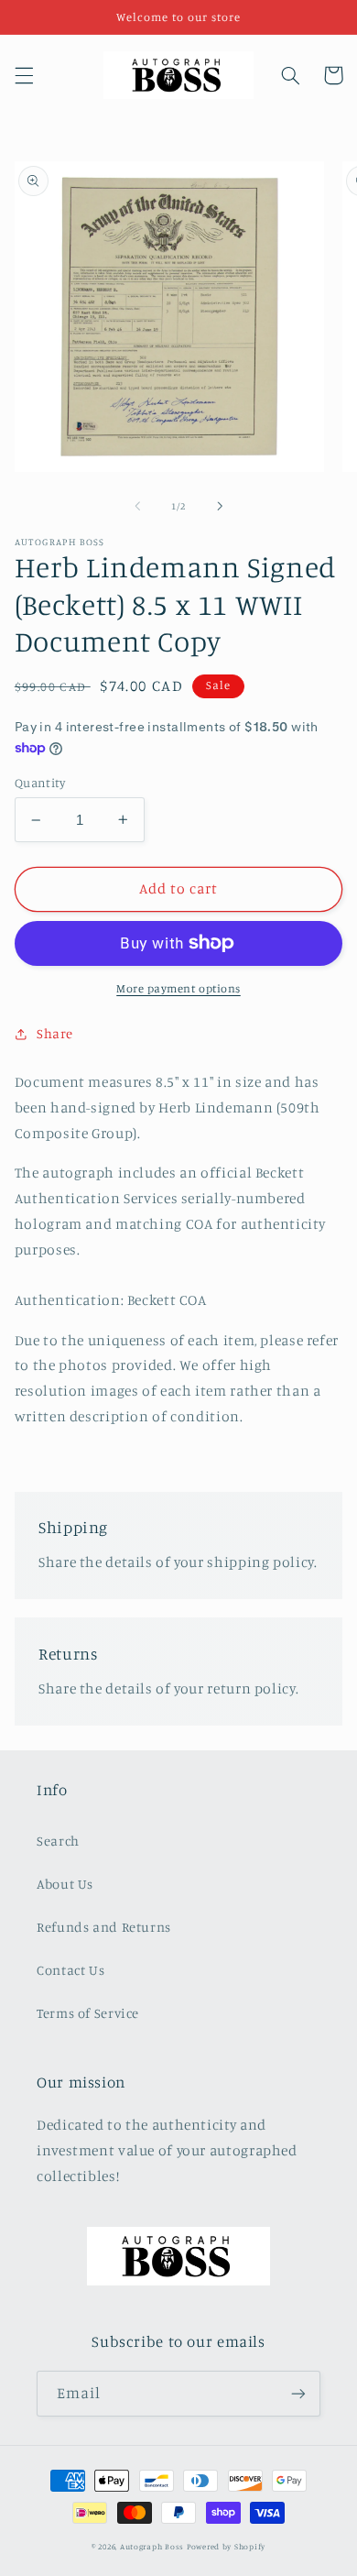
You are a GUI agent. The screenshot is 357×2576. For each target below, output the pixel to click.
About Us (65, 1884)
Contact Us (70, 1970)
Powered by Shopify (226, 2546)
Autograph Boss (152, 2546)
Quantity (40, 783)
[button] (24, 75)
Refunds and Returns (104, 1927)
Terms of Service (88, 2013)
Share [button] (55, 1033)
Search (58, 1841)
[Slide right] (220, 507)
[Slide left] (137, 507)
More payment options (178, 988)
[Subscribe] (298, 2393)
